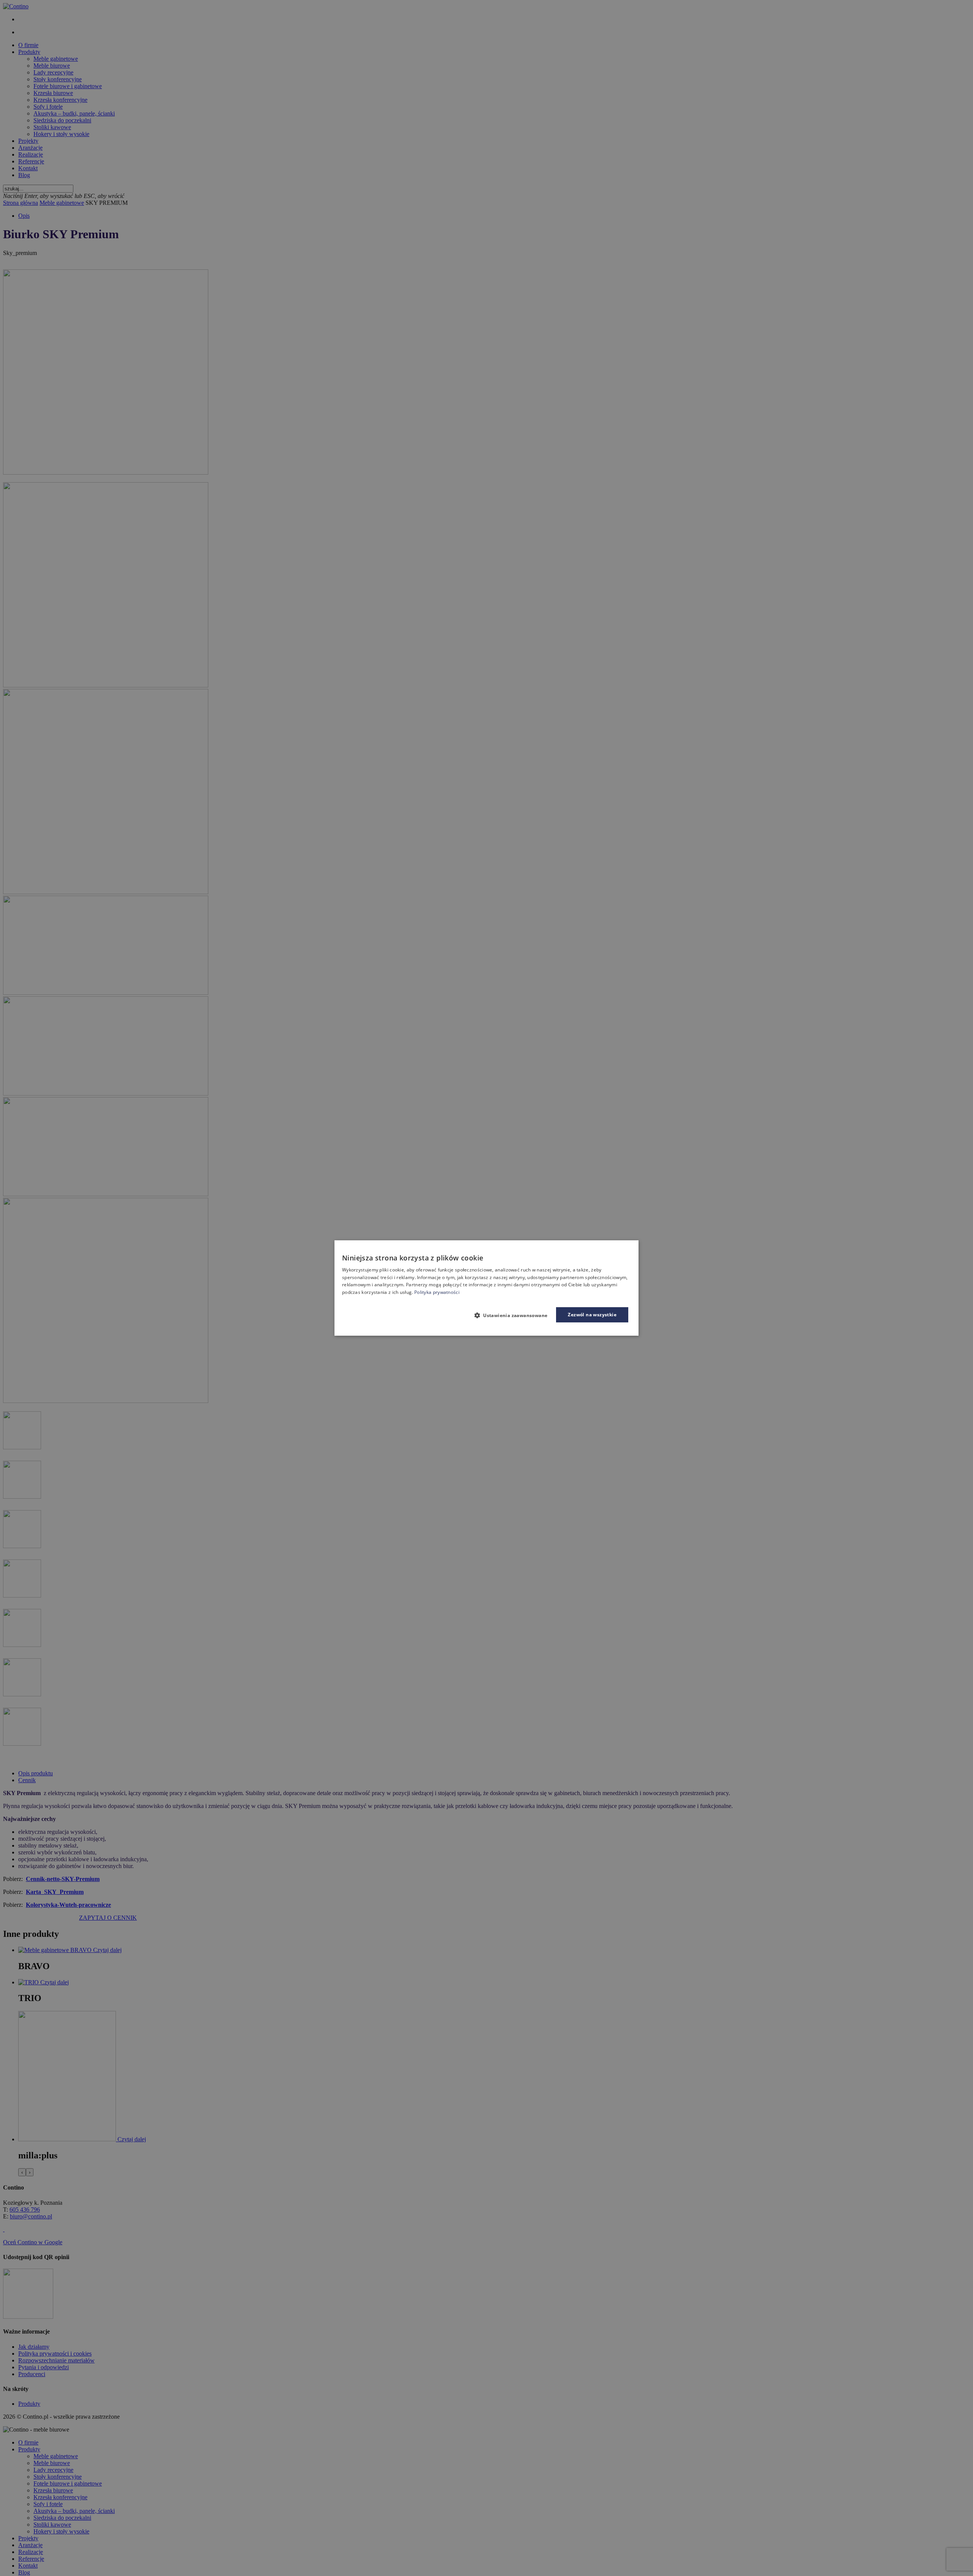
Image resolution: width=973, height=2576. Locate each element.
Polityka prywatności (437, 1292)
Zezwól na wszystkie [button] (592, 1315)
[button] (514, 1315)
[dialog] (486, 1288)
